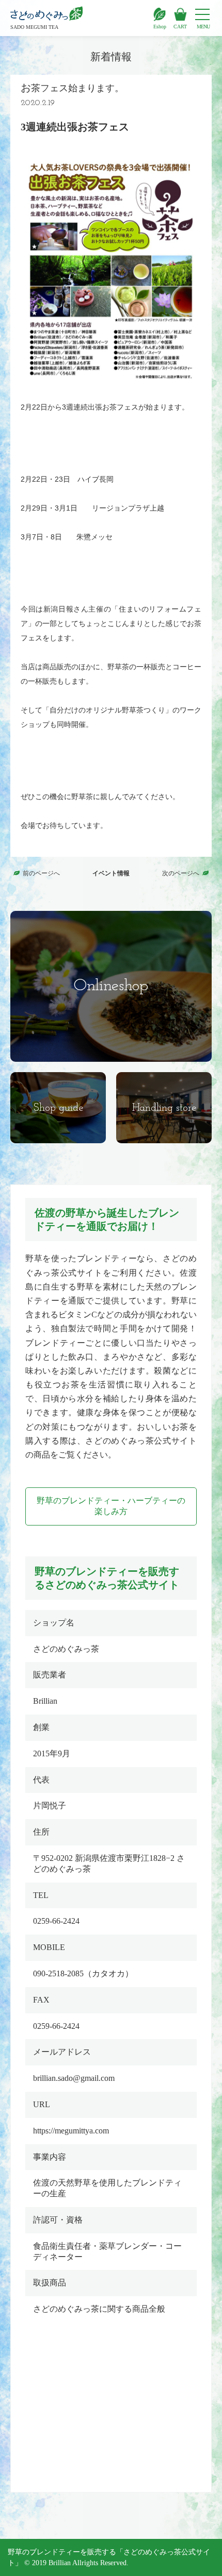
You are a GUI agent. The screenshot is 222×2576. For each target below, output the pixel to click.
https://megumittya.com (71, 2131)
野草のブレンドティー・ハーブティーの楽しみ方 (111, 1506)
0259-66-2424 (56, 1921)
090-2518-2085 (58, 1973)
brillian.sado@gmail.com (74, 2078)
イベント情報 (111, 873)
